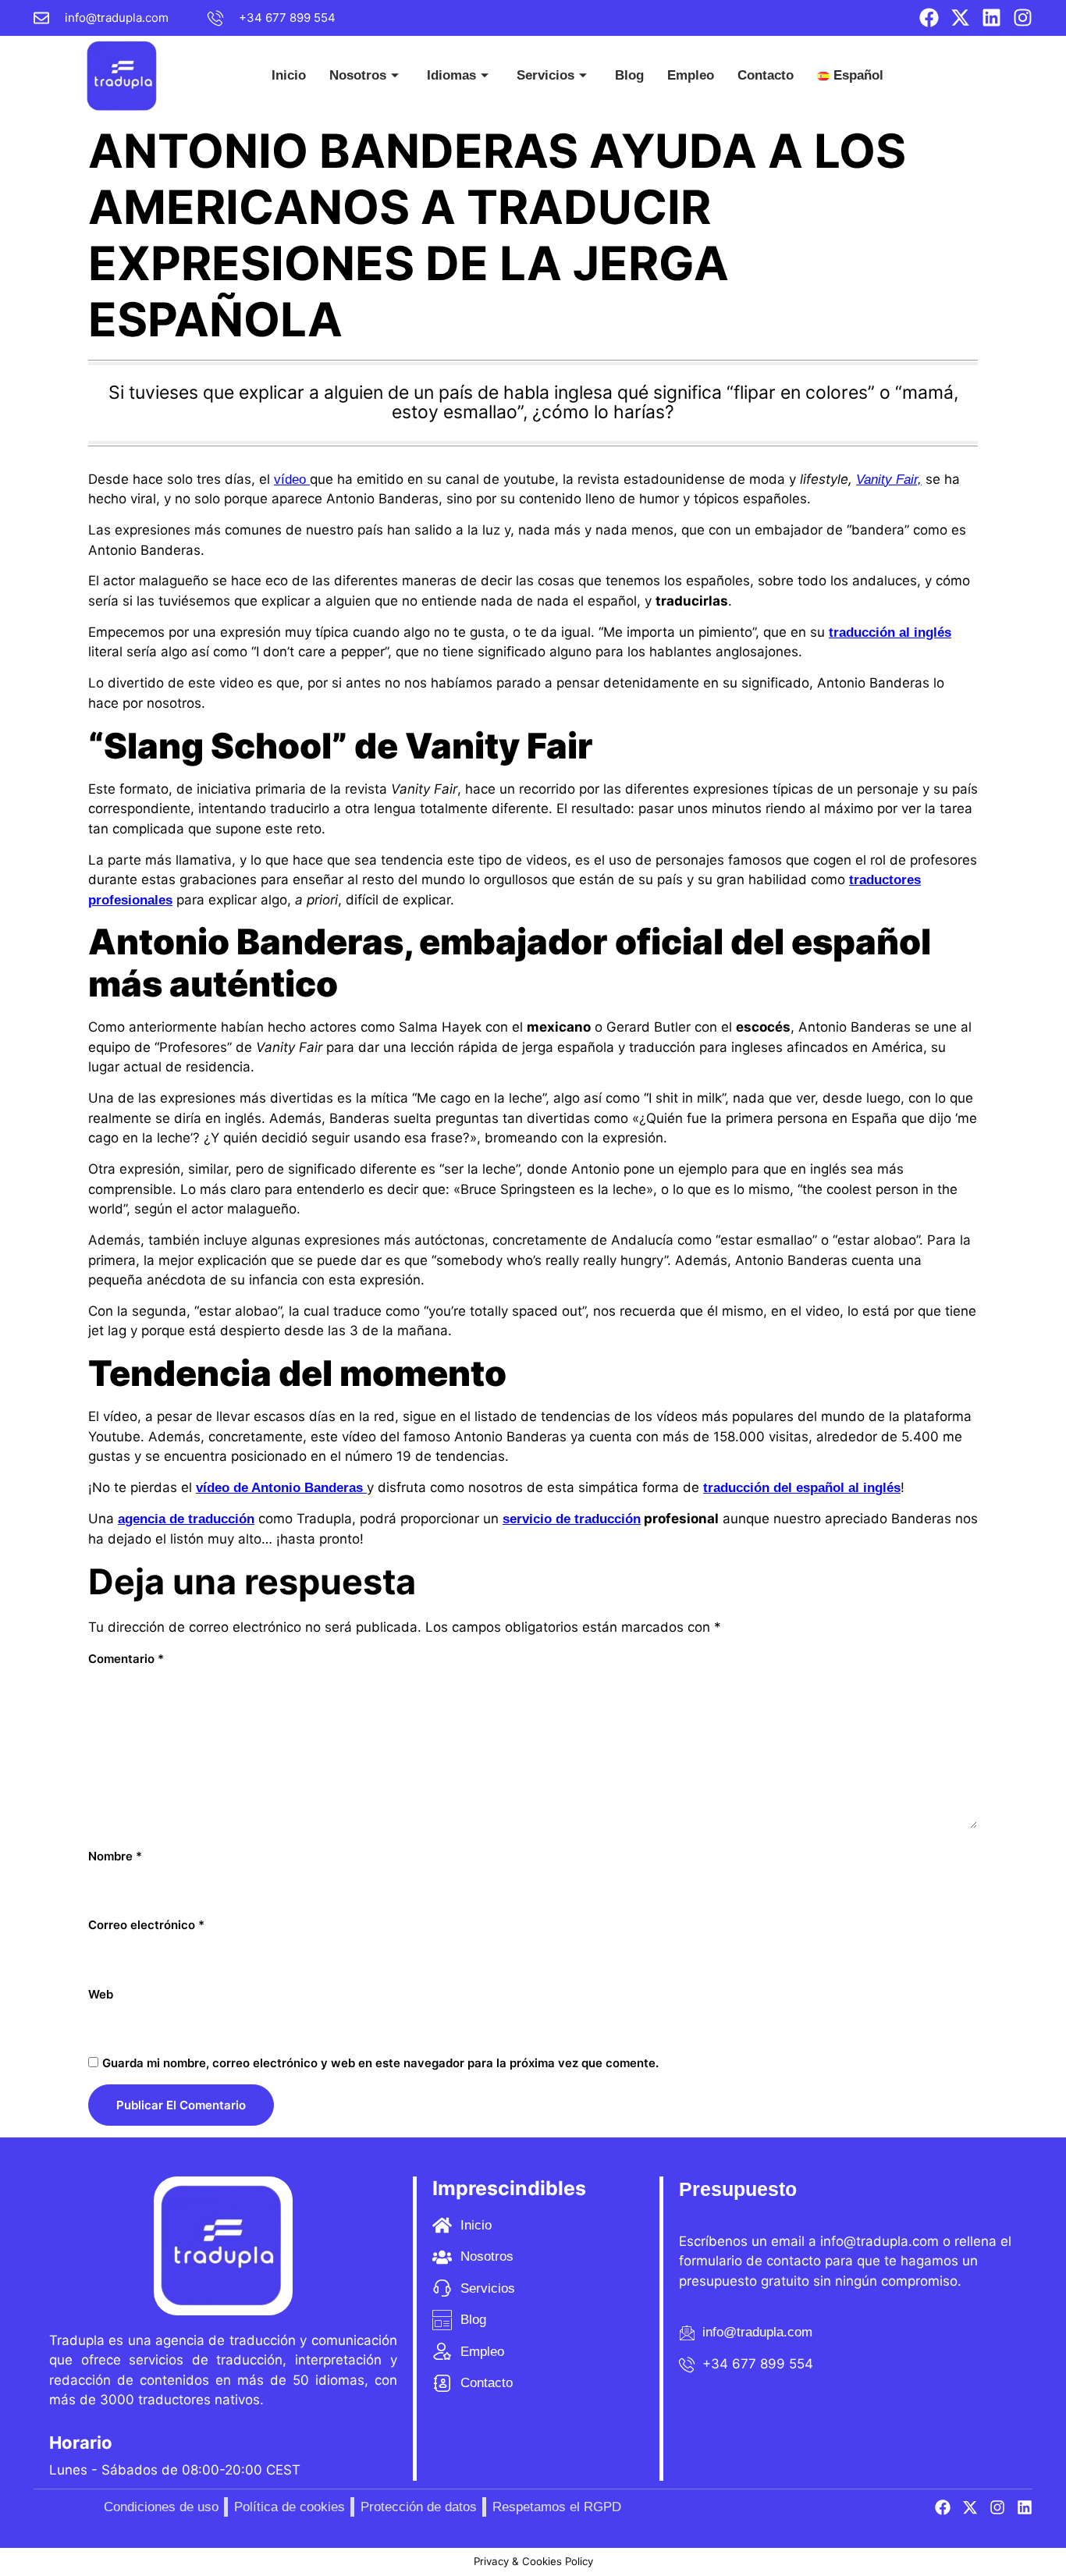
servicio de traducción (572, 1519)
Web (101, 1994)
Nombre (115, 1856)
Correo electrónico (146, 1925)
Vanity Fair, (889, 480)
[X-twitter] (960, 18)
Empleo (691, 75)
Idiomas (451, 75)
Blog (629, 75)
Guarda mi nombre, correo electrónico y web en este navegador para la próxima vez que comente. (380, 2063)
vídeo (292, 480)
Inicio (289, 75)
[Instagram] (1023, 18)
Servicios (545, 75)
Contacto (766, 75)
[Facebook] (929, 18)
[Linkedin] (991, 18)
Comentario (126, 1659)
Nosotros (358, 75)
